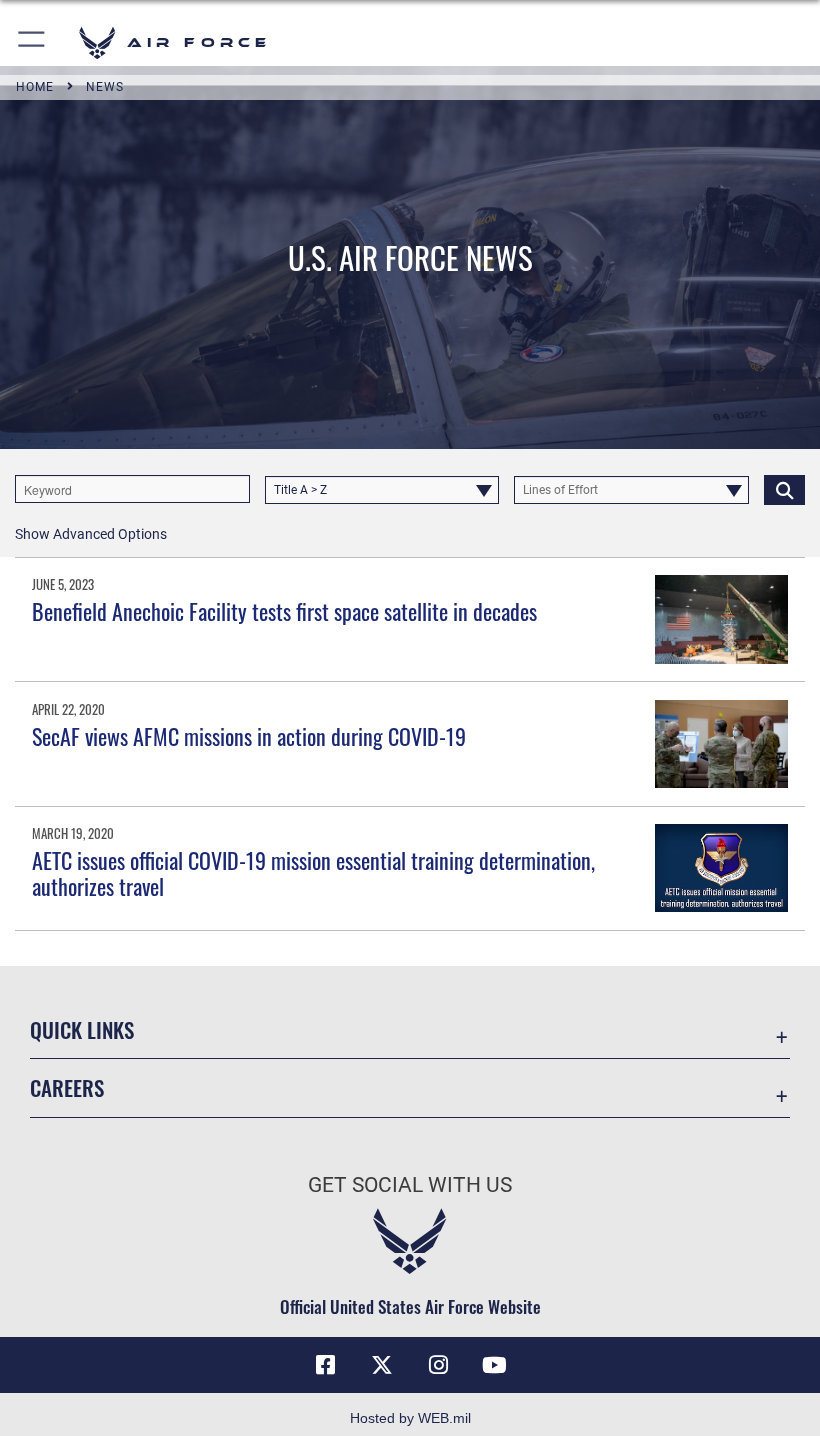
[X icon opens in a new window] (382, 1365)
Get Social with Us (410, 1185)
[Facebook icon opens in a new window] (326, 1365)
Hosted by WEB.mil (410, 1418)
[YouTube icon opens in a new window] (494, 1365)
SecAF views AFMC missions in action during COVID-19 (249, 736)
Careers (67, 1087)
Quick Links (82, 1029)
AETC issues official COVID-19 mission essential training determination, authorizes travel (313, 873)
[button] (32, 42)
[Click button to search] (784, 489)
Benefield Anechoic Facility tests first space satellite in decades (284, 611)
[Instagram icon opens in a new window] (438, 1365)
